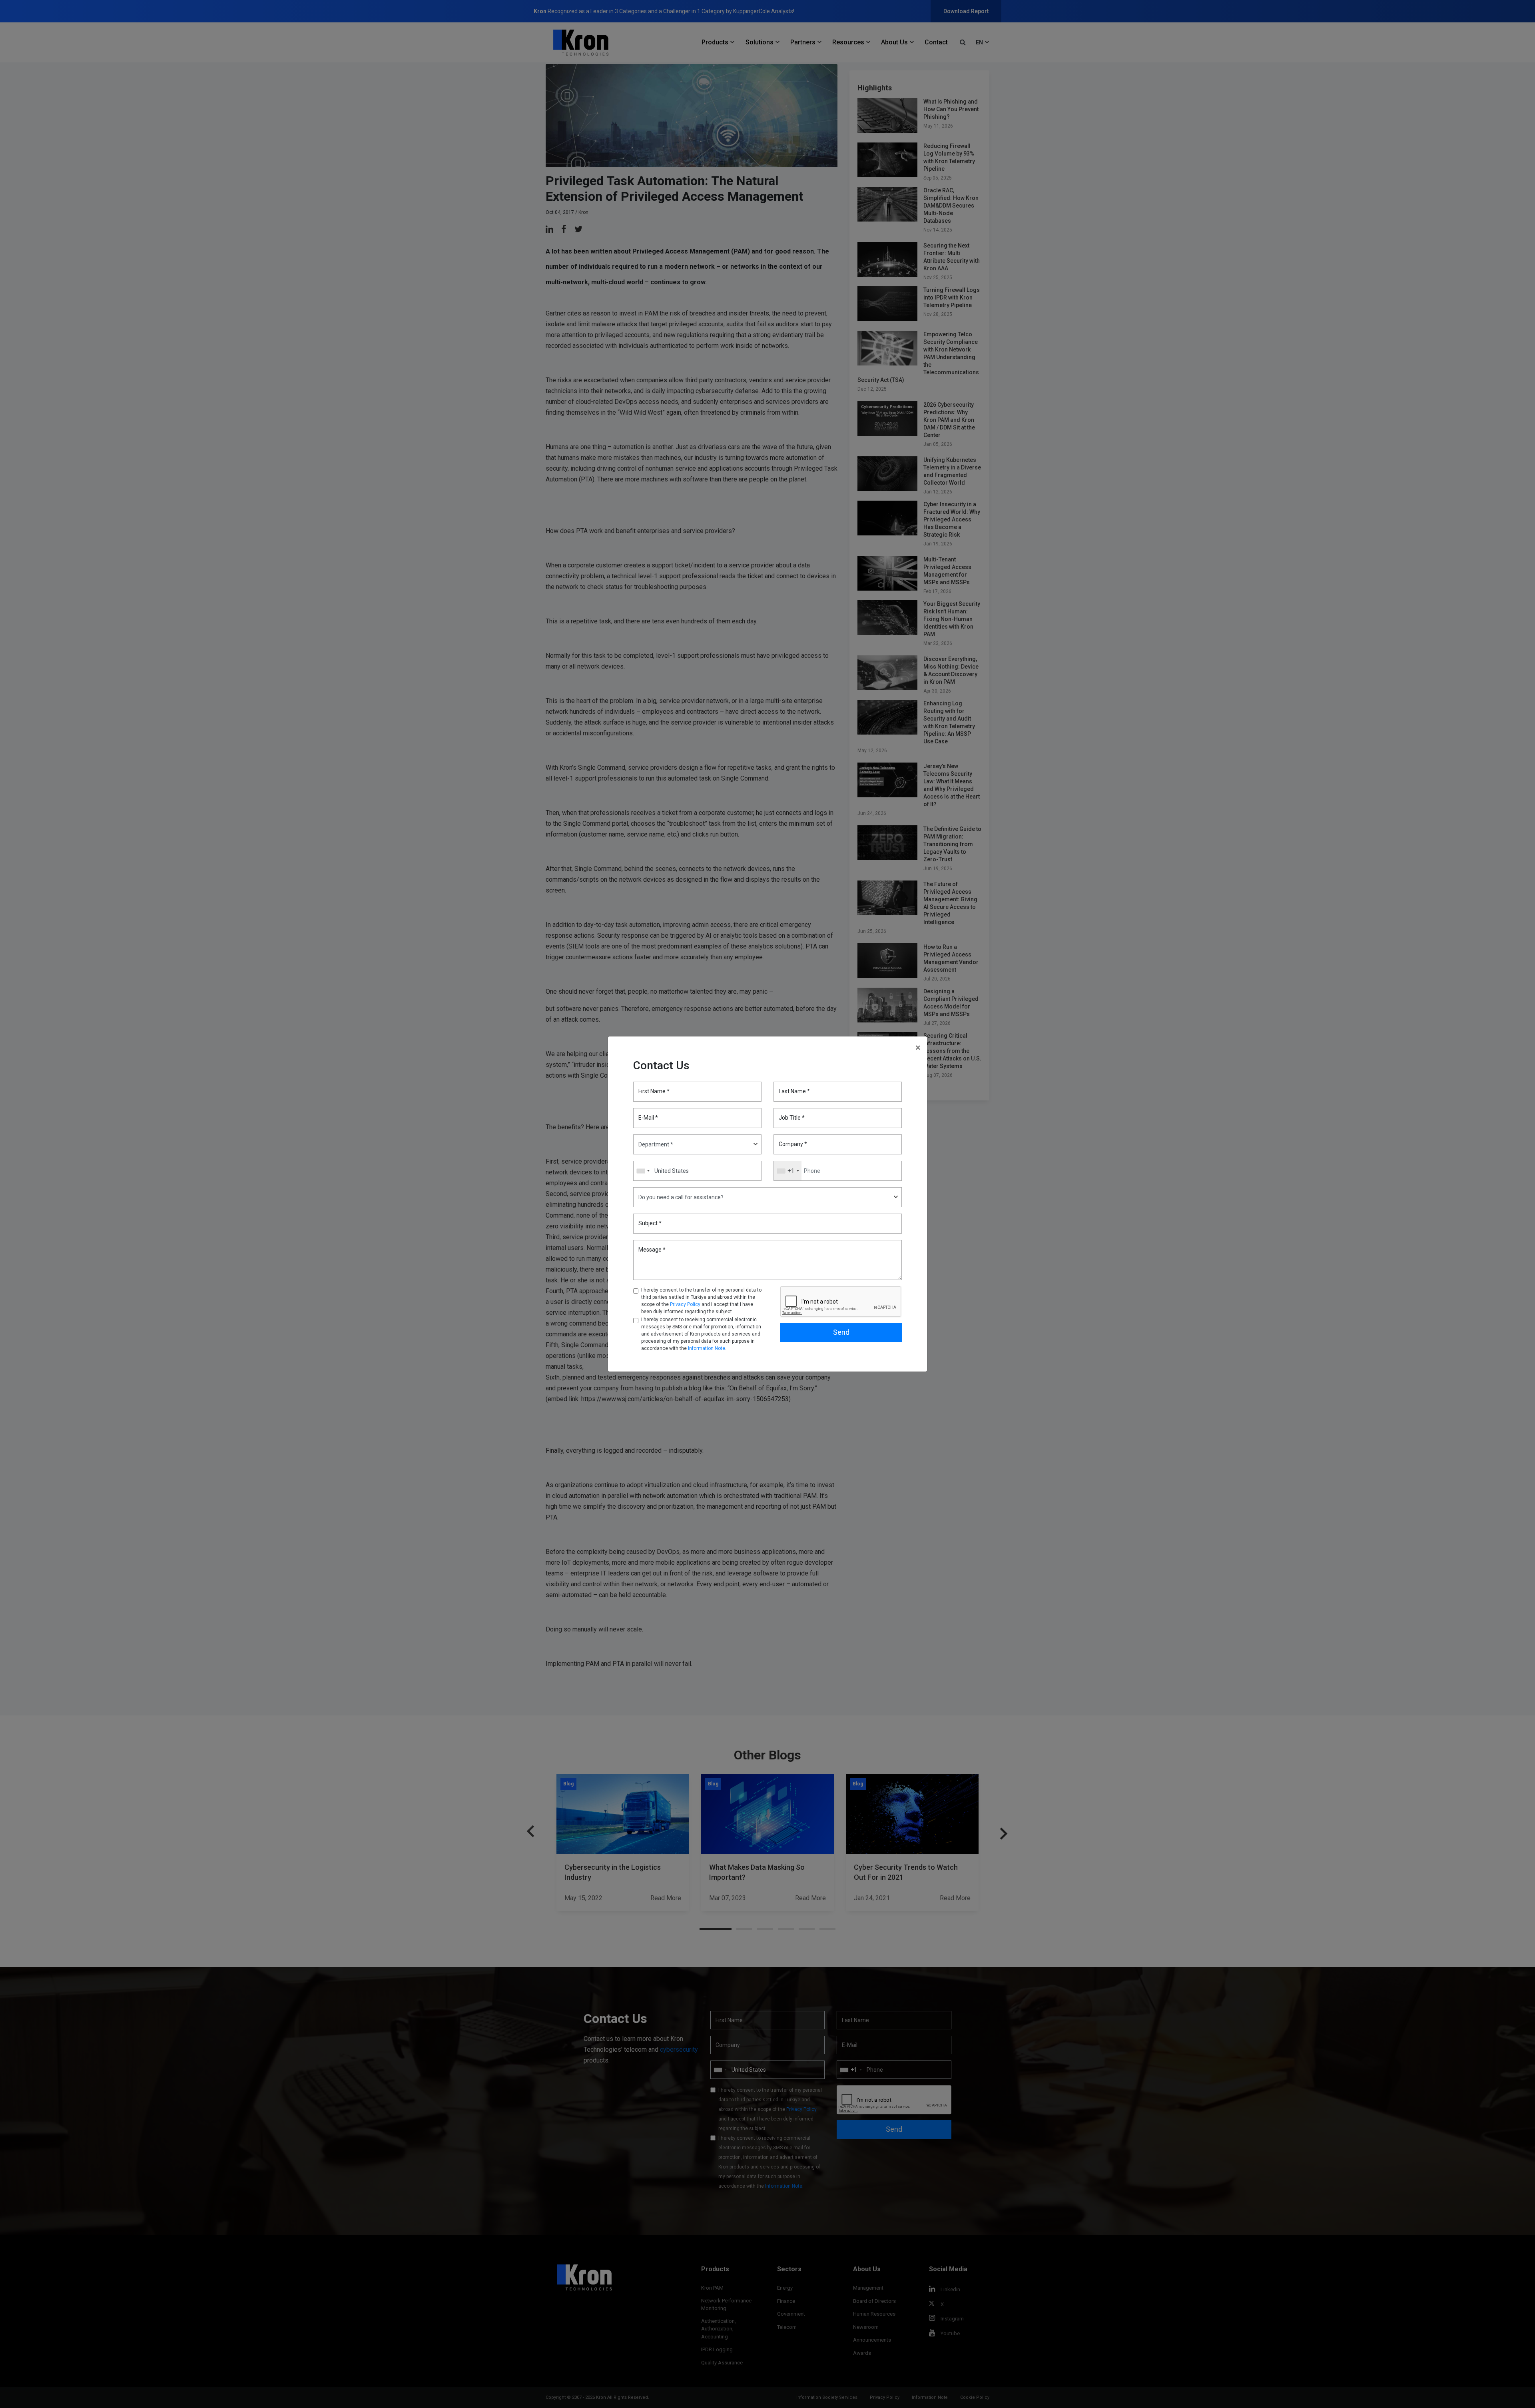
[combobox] (788, 1171)
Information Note (707, 1348)
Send (841, 1332)
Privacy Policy (685, 1304)
